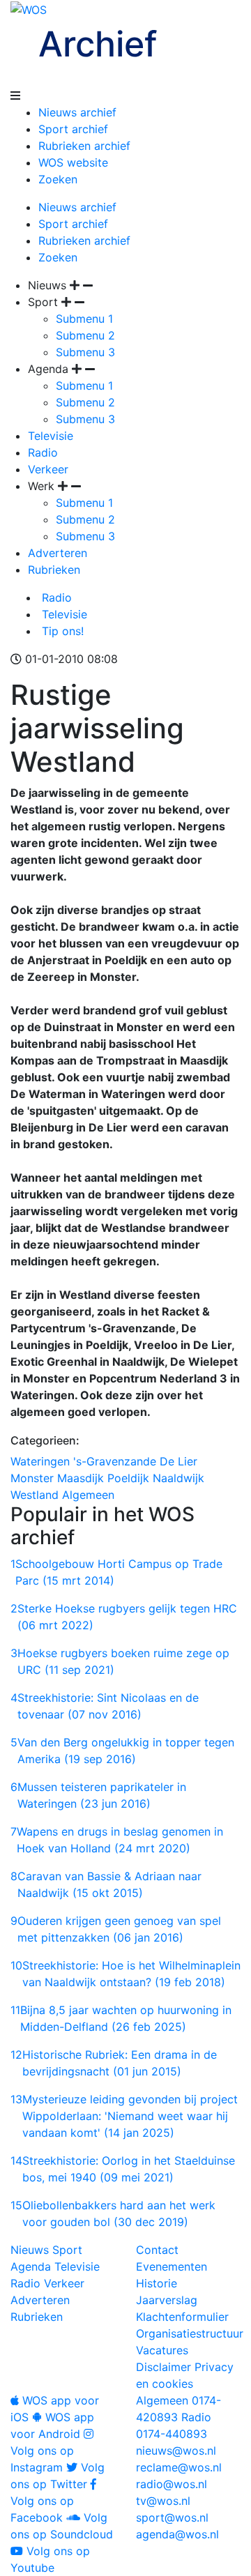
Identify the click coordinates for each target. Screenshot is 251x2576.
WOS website (73, 162)
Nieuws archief (77, 112)
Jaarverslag (167, 2300)
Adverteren (58, 553)
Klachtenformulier (182, 2317)
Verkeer (48, 469)
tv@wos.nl (163, 2501)
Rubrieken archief (84, 146)
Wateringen (40, 1461)
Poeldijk (128, 1478)
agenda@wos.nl (177, 2534)
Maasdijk (81, 1478)
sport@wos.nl (172, 2517)
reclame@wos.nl (179, 2467)
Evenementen (172, 2266)
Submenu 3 (85, 352)
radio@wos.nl (172, 2484)
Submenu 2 (85, 335)
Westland (35, 1495)
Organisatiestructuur (190, 2333)
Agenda (31, 2266)
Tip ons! (61, 631)
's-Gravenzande (115, 1461)
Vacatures (162, 2350)
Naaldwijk (178, 1478)
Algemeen (88, 1495)
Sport (67, 2250)
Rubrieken (54, 570)
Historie (157, 2283)
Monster (32, 1478)
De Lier (178, 1461)
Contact (157, 2250)
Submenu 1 (84, 319)
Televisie (51, 436)
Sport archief (73, 129)
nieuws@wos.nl (176, 2451)
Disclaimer (163, 2367)
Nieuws (30, 2250)
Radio (43, 452)
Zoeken (58, 179)
